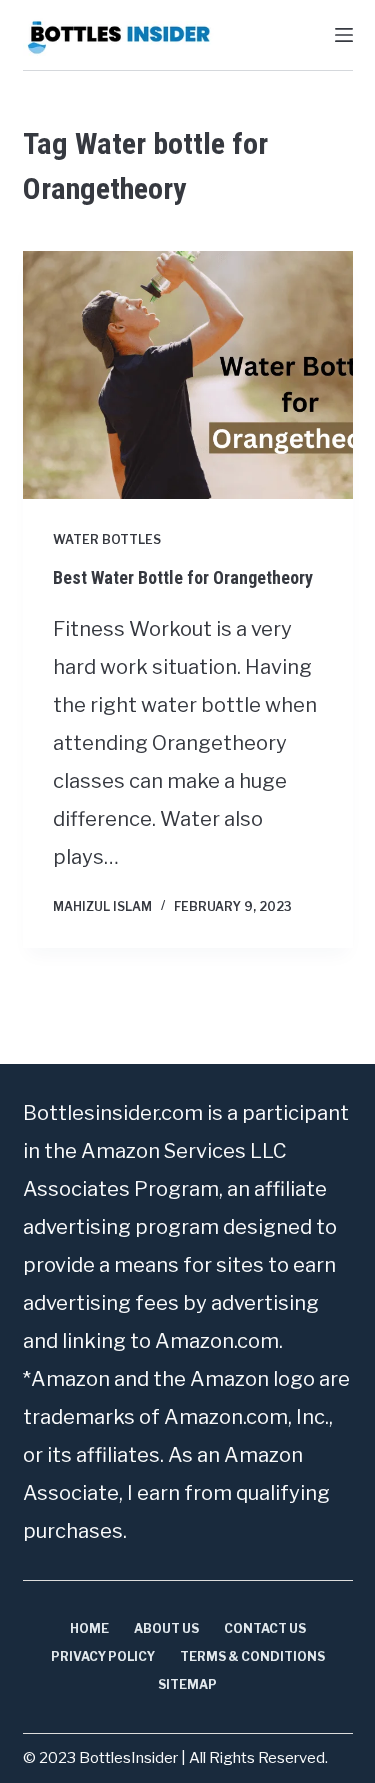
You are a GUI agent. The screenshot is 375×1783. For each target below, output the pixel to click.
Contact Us (265, 1628)
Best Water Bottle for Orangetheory (183, 577)
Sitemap (187, 1684)
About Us (166, 1628)
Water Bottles (107, 539)
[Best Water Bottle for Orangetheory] (188, 375)
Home (89, 1628)
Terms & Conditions (252, 1656)
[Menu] (344, 35)
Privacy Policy (103, 1656)
